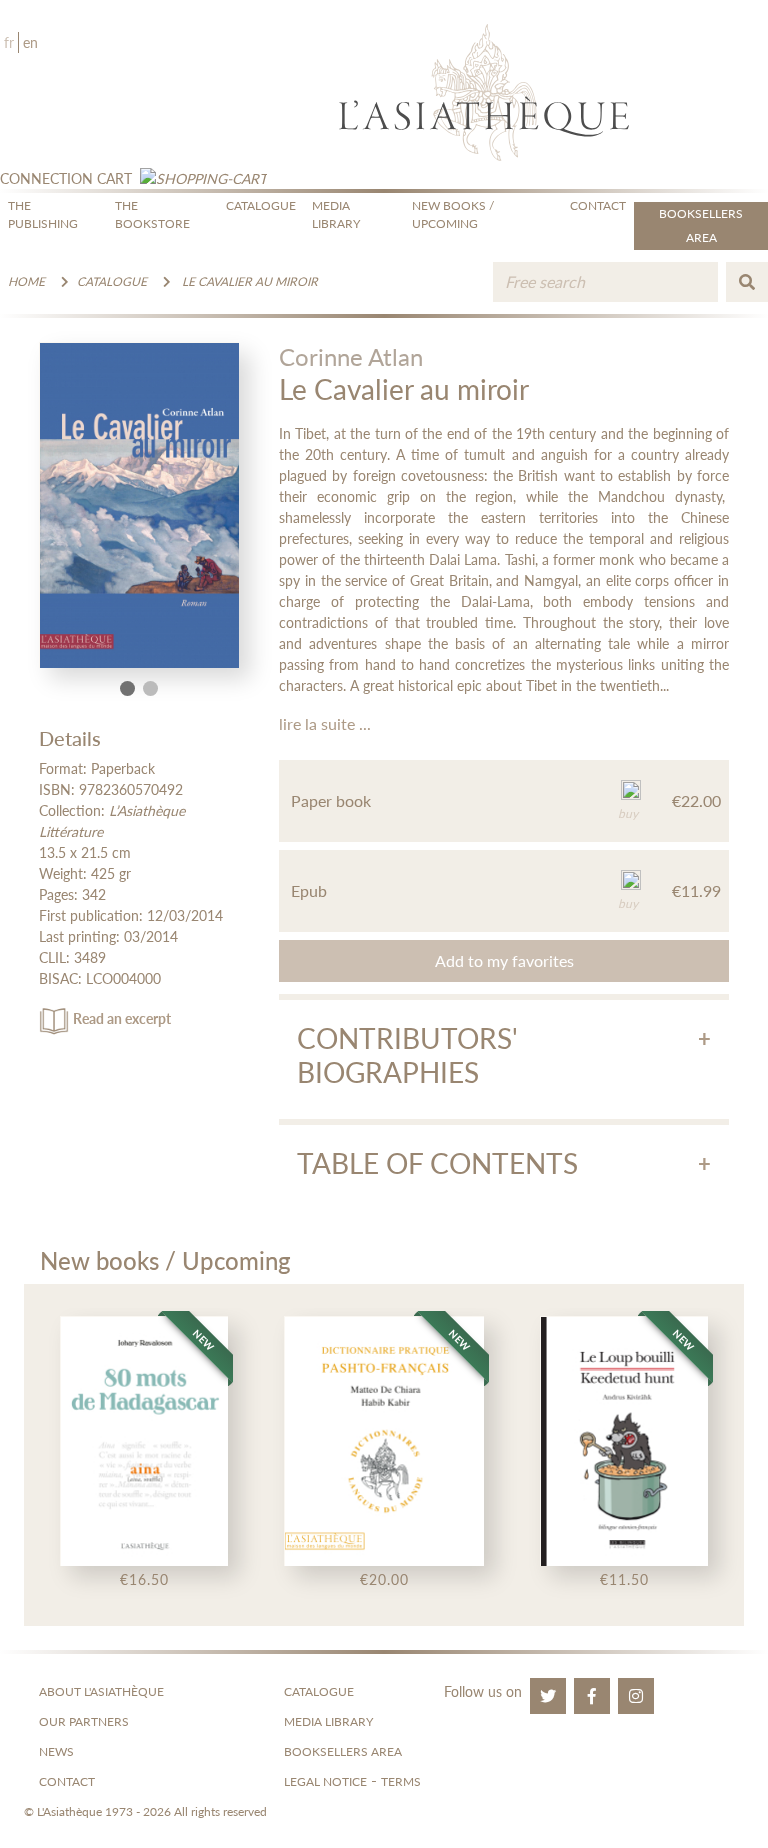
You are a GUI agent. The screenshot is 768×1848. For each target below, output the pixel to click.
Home (26, 281)
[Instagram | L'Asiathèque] (636, 1696)
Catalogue (112, 281)
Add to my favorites (504, 960)
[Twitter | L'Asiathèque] (548, 1696)
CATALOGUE (261, 205)
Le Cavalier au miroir (250, 281)
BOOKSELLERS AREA (343, 1751)
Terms (401, 1781)
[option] (144, 1455)
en (30, 42)
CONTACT (598, 205)
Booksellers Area (701, 225)
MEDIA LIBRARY (336, 214)
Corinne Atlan (351, 356)
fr (9, 42)
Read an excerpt (122, 1018)
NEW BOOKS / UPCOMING (453, 214)
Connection (46, 178)
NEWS (56, 1751)
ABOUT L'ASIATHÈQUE (101, 1691)
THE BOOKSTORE (152, 214)
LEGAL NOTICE (325, 1781)
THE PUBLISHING (43, 214)
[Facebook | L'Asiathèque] (592, 1696)
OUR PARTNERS (84, 1721)
